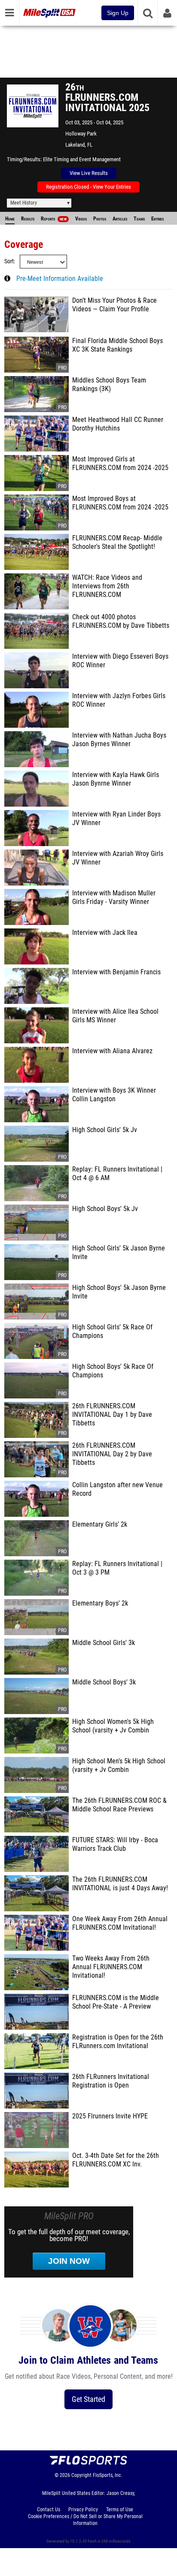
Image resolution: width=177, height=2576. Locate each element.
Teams (139, 219)
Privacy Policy (83, 2510)
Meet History (24, 203)
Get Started (88, 2399)
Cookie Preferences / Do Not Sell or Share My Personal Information (85, 2520)
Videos (81, 219)
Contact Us (49, 2510)
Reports (54, 219)
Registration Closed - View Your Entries (88, 187)
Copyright (81, 2475)
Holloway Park (81, 134)
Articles (120, 219)
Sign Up (118, 13)
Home (10, 219)
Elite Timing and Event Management (82, 159)
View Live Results (89, 173)
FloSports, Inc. (108, 2475)
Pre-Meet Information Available (60, 279)
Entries (157, 219)
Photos (100, 219)
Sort (9, 261)
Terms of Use (120, 2510)
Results (28, 219)
